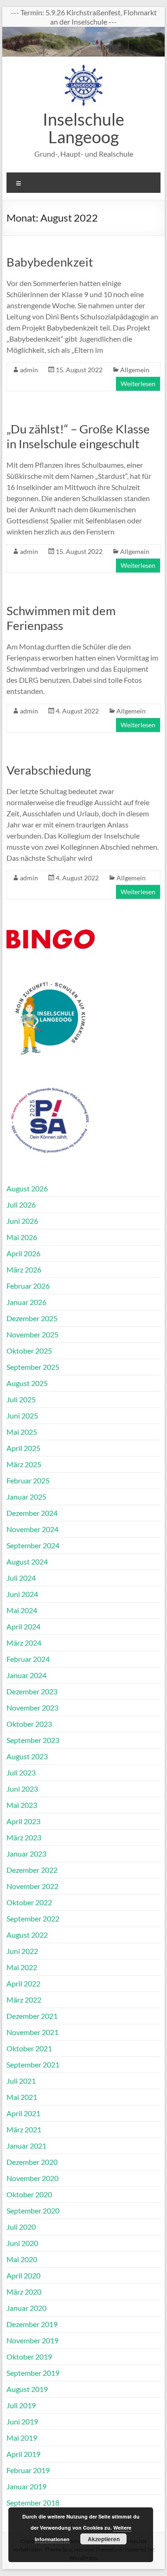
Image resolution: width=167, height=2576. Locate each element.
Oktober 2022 (29, 1902)
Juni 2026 (22, 1221)
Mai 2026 (22, 1237)
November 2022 (32, 1886)
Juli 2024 (21, 1578)
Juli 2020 (21, 2227)
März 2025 (24, 1464)
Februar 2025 (28, 1480)
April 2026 (23, 1253)
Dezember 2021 (32, 2016)
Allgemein (135, 370)
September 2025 (33, 1367)
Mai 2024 (22, 1610)
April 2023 (23, 1821)
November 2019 (32, 2340)
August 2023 (27, 1756)
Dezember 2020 (32, 2162)
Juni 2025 (22, 1415)
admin (29, 370)
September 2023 (33, 1740)
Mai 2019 (22, 2438)
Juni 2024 (22, 1594)
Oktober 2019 (29, 2357)
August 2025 (27, 1383)
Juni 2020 (22, 2243)
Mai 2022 (22, 1967)
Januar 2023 (26, 1854)
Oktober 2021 (29, 2048)
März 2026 (24, 1269)
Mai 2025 (22, 1432)
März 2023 (24, 1837)
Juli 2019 (21, 2405)
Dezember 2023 (32, 1691)
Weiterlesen (138, 384)
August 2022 (27, 1935)
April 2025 (23, 1448)
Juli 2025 (21, 1399)
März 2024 (24, 1643)
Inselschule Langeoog (83, 128)
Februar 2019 (28, 2470)
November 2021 (32, 2032)
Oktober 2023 (29, 1724)
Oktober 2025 (29, 1351)
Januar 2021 (26, 2146)
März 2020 (24, 2292)
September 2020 (33, 2210)
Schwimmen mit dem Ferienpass (61, 618)
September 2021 (33, 2064)
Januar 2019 (26, 2486)
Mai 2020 (22, 2259)
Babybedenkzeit (50, 262)
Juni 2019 (22, 2421)
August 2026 (27, 1188)
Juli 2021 (21, 2081)
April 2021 (23, 2113)
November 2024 (32, 1529)
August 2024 (27, 1562)
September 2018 (33, 2503)
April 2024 (23, 1626)
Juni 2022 (22, 1951)
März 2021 (24, 2129)
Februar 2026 (28, 1286)
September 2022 (33, 1918)
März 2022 (24, 2000)
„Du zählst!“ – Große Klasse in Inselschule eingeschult (78, 436)
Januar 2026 (26, 1302)
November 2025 (32, 1334)
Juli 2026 (21, 1205)
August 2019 (27, 2389)
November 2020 (32, 2178)
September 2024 (33, 1545)
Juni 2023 (22, 1789)
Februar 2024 (28, 1659)
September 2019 (33, 2373)
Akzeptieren (104, 2539)
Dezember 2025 (32, 1318)
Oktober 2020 (29, 2194)
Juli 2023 (21, 1772)
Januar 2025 (26, 1497)
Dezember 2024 (32, 1513)
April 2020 (23, 2275)
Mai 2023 (22, 1805)
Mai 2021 (22, 2097)
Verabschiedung (49, 770)
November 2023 (32, 1708)
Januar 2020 (26, 2308)
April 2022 (23, 1983)
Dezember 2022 (32, 1870)
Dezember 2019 (32, 2324)
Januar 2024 (26, 1675)
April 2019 (23, 2454)
